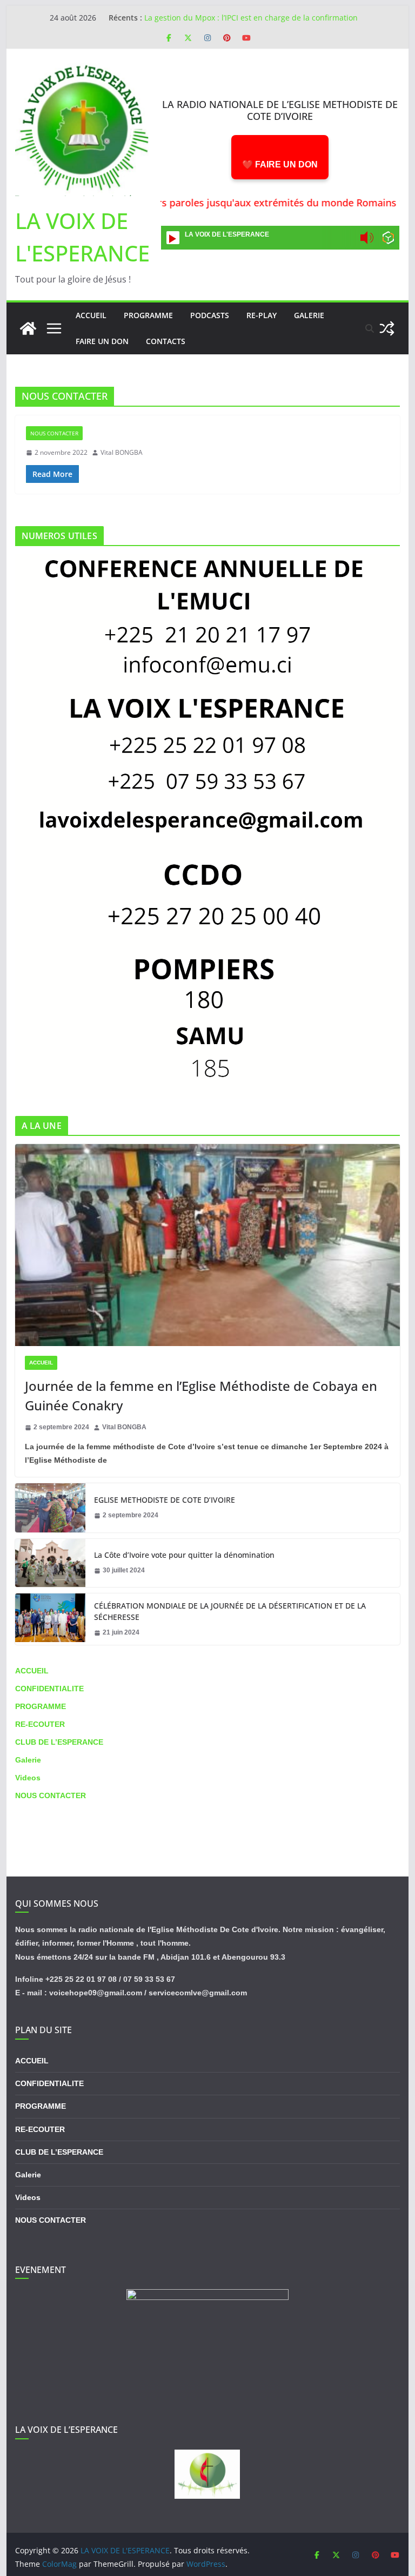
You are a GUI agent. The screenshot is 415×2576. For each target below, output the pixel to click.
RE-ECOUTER (40, 1724)
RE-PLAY (262, 315)
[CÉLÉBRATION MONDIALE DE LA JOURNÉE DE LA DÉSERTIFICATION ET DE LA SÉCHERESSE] (50, 1619)
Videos (28, 1778)
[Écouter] (173, 238)
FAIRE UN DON (102, 341)
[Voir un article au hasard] (387, 328)
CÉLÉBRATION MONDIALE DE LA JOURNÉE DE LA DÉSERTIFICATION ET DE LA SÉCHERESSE (230, 1611)
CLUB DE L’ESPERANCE (59, 1742)
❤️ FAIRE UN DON (280, 164)
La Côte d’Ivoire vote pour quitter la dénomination (184, 1555)
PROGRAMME (148, 315)
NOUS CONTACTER (54, 433)
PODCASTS (210, 315)
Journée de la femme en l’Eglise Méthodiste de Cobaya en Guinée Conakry (201, 1395)
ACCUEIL (41, 1363)
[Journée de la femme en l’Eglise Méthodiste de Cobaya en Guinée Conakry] (208, 1245)
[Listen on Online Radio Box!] (388, 239)
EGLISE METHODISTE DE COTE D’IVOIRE (165, 1500)
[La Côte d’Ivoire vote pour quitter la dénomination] (50, 1563)
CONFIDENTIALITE (49, 1689)
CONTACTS (166, 341)
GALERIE (309, 315)
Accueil (91, 315)
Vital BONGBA (122, 452)
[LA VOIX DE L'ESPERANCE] (28, 328)
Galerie (28, 1760)
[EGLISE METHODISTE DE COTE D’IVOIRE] (50, 1508)
